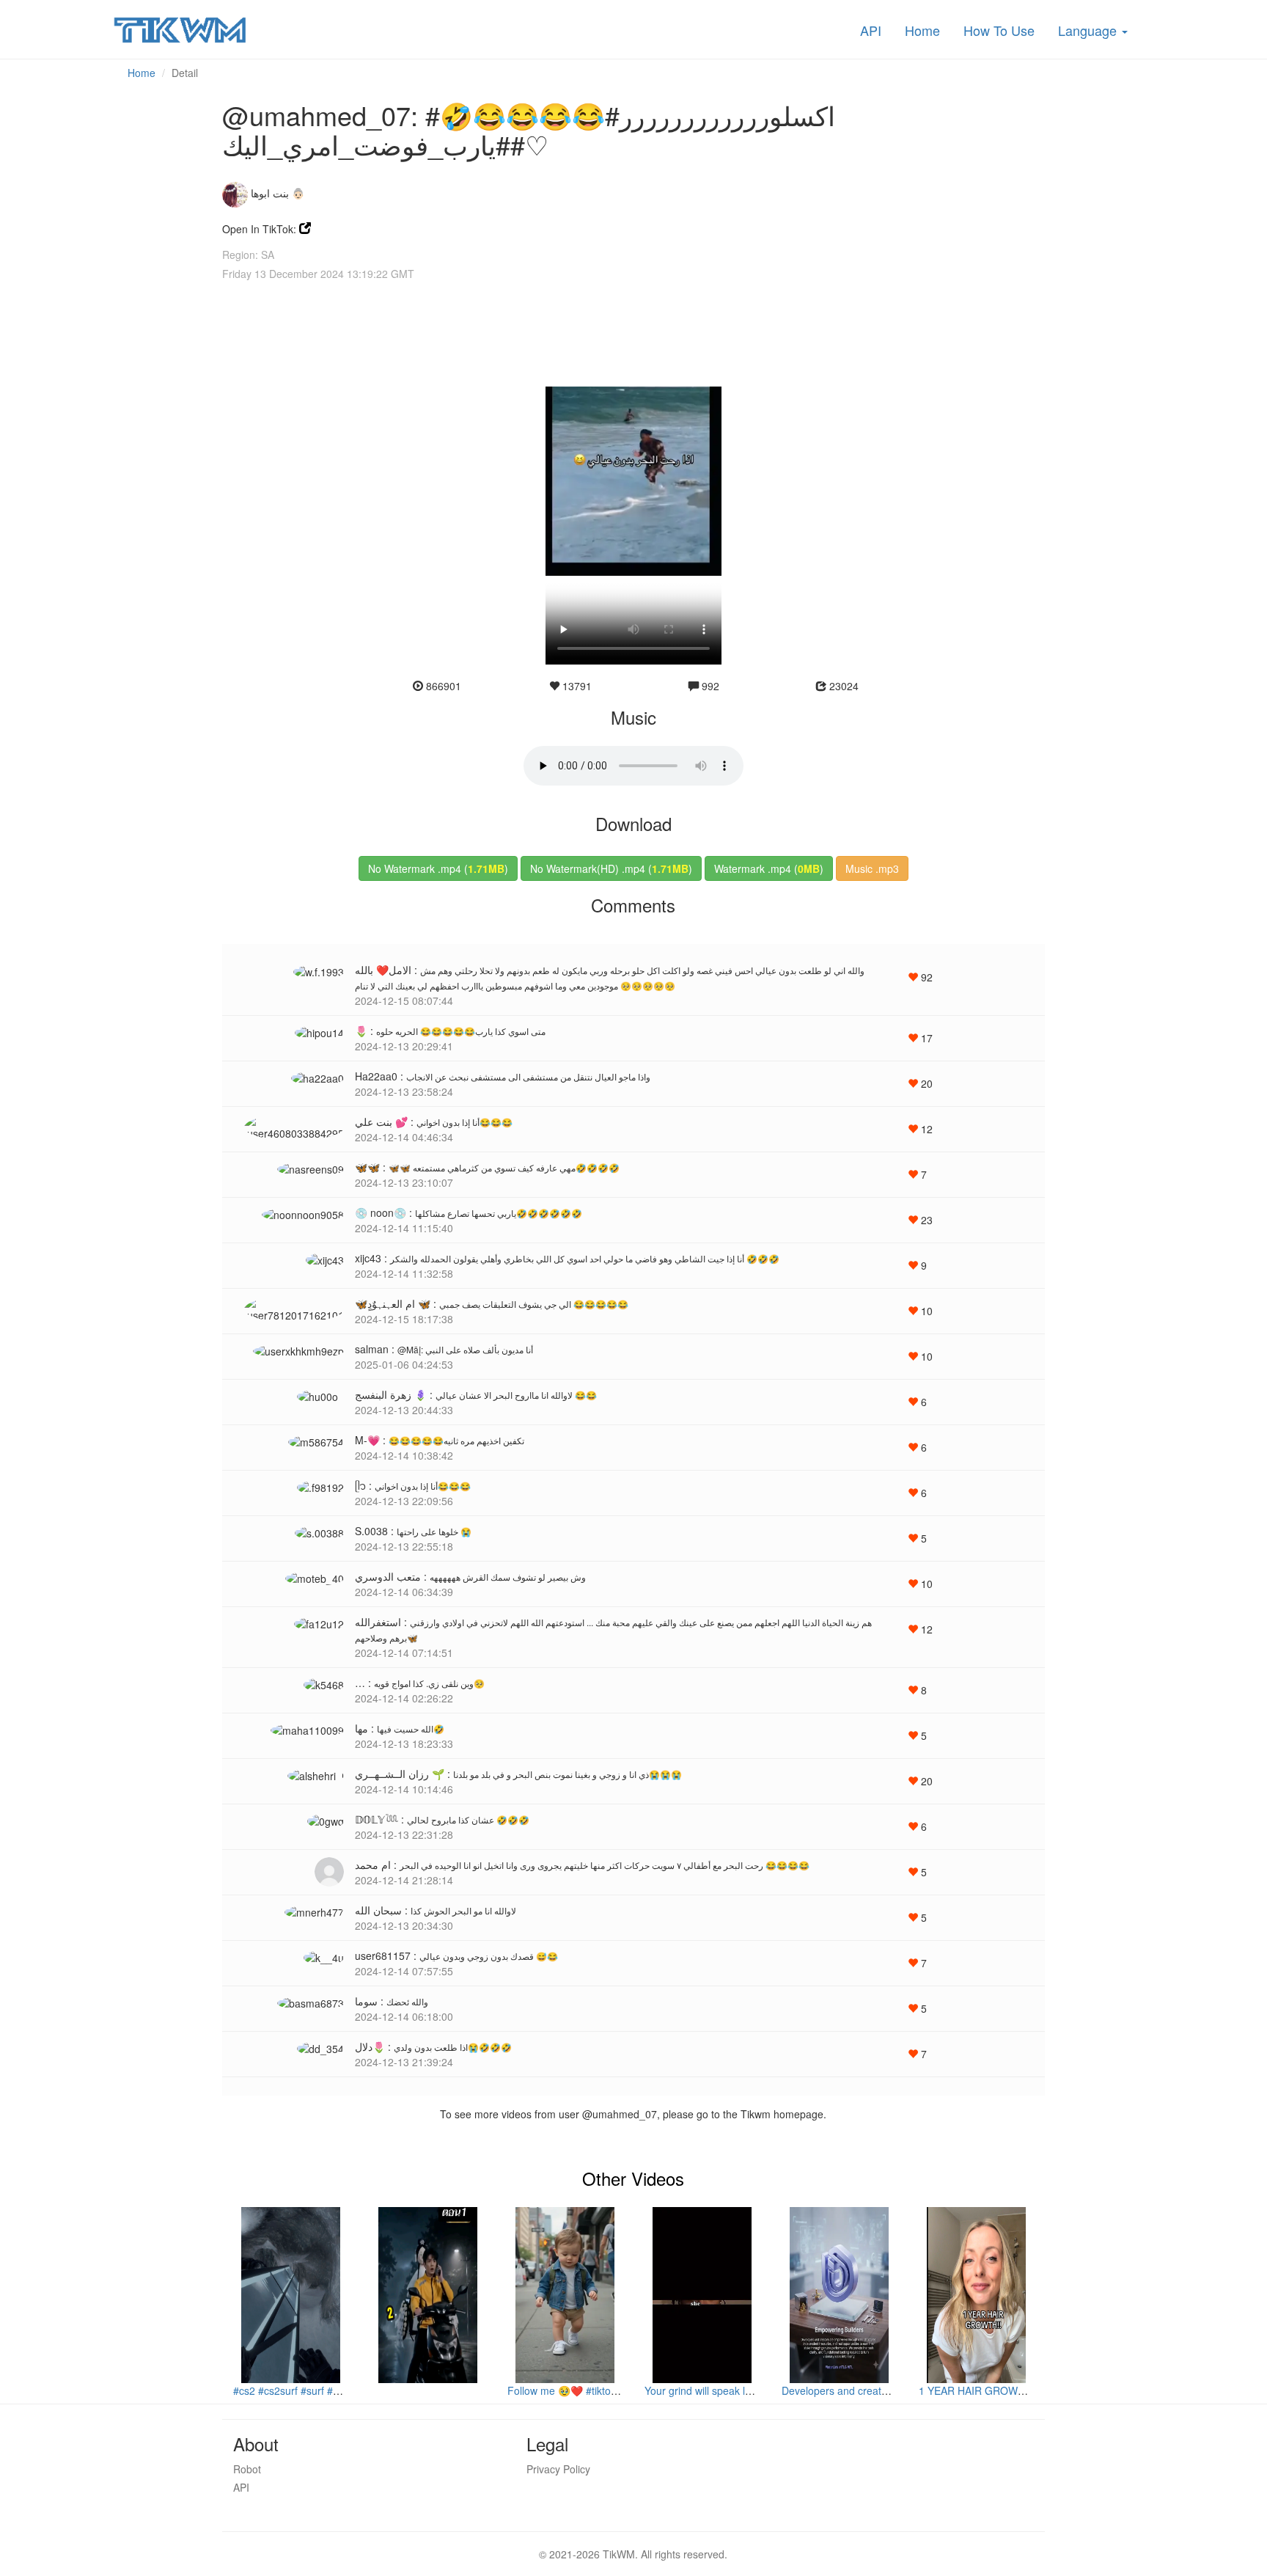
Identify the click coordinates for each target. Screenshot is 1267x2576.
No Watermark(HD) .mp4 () (611, 868)
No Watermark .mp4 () (438, 868)
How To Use (999, 30)
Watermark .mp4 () (769, 868)
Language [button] (1089, 30)
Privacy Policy (558, 2469)
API (871, 30)
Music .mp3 (872, 868)
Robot (247, 2469)
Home (922, 30)
